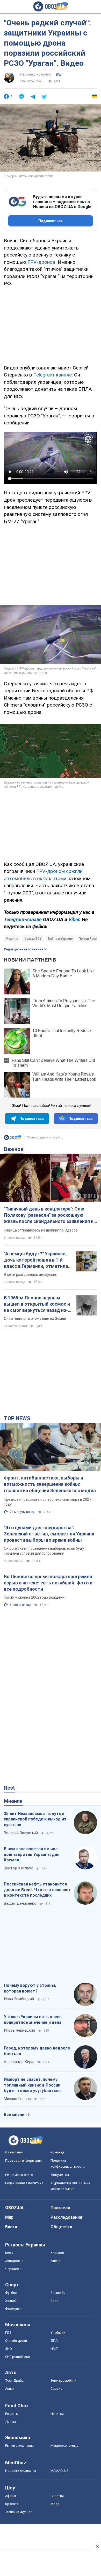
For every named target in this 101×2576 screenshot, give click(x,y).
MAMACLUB (60, 2471)
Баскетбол (59, 2293)
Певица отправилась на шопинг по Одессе (41, 1230)
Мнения (13, 1801)
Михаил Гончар (17, 2099)
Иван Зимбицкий (19, 1999)
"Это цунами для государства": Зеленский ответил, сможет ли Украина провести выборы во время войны (49, 1534)
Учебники (58, 2333)
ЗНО (9, 2349)
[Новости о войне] (13, 1139)
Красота (12, 2504)
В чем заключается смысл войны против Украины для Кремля (32, 1854)
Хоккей (11, 2301)
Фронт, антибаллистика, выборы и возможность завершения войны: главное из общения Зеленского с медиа (50, 1484)
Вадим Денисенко (20, 1903)
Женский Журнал (19, 2512)
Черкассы (13, 2269)
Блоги (11, 2227)
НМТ (54, 2349)
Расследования (66, 2217)
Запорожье (14, 2261)
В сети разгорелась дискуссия (31, 1275)
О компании (14, 2152)
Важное (14, 1149)
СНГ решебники (17, 2357)
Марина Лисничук (35, 74)
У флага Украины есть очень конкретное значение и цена (33, 2020)
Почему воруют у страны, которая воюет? (30, 1988)
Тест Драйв (15, 2381)
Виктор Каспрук (18, 1868)
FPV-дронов (41, 262)
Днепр (56, 2261)
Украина (12, 939)
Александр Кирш (19, 2062)
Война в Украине (60, 939)
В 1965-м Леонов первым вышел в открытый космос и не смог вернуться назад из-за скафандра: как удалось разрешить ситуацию (37, 1304)
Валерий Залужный (21, 1833)
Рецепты (12, 2414)
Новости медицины (21, 2471)
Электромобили (63, 2381)
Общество (61, 2227)
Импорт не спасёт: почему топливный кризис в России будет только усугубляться (32, 2085)
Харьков (57, 2253)
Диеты (10, 2422)
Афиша (11, 2496)
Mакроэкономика (64, 2446)
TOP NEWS (17, 1418)
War (59, 75)
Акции (10, 2389)
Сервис (56, 2389)
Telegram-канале (53, 375)
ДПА (54, 2341)
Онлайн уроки (16, 2341)
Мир (9, 2217)
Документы (60, 2175)
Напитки (57, 2414)
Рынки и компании (19, 2446)
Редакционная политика (23, 949)
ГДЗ (8, 2333)
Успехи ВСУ (33, 939)
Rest (9, 1788)
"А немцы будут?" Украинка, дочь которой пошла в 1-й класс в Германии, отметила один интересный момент (36, 1260)
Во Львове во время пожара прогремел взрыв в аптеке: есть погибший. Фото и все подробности (48, 1583)
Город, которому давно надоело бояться (37, 2051)
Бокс (54, 2301)
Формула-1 (14, 2309)
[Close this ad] (97, 2546)
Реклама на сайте (19, 2175)
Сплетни (57, 2496)
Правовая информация (23, 2161)
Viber (74, 919)
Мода (55, 2504)
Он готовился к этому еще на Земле (35, 1319)
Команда (57, 2152)
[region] (51, 325)
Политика (60, 2208)
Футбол (11, 2293)
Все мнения (15, 2115)
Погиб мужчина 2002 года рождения (35, 1597)
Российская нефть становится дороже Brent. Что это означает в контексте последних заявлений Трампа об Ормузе (37, 1890)
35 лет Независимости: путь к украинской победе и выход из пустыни (35, 1819)
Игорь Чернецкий (19, 2030)
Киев (9, 2253)
